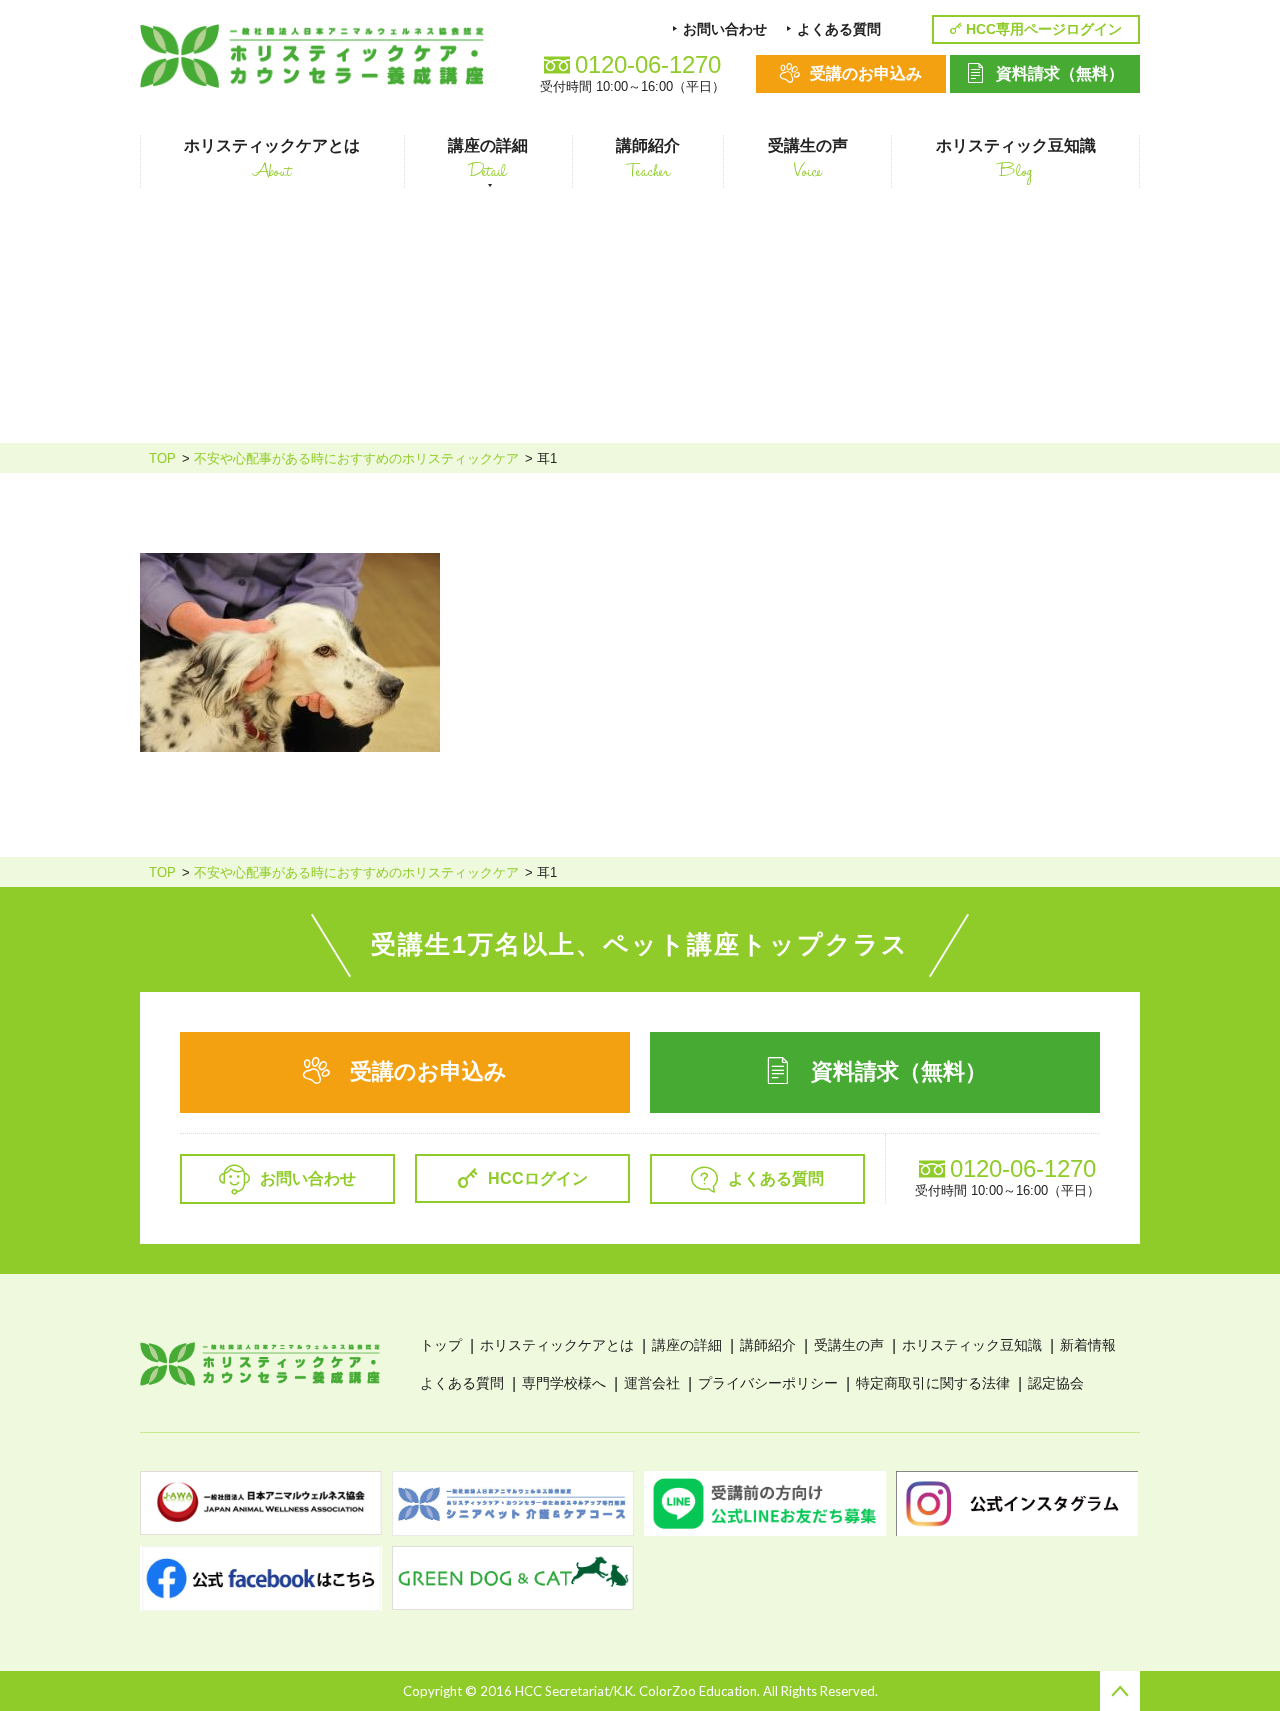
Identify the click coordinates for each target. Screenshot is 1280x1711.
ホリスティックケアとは (557, 1345)
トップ (441, 1345)
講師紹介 (768, 1345)
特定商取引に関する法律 (933, 1383)
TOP (162, 458)
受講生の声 (849, 1345)
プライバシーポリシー (768, 1383)
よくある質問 (462, 1383)
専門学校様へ (564, 1383)
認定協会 (1056, 1383)
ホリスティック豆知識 (972, 1345)
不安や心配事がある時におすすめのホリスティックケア (356, 458)
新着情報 (1088, 1345)
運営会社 (652, 1383)
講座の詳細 (687, 1345)
